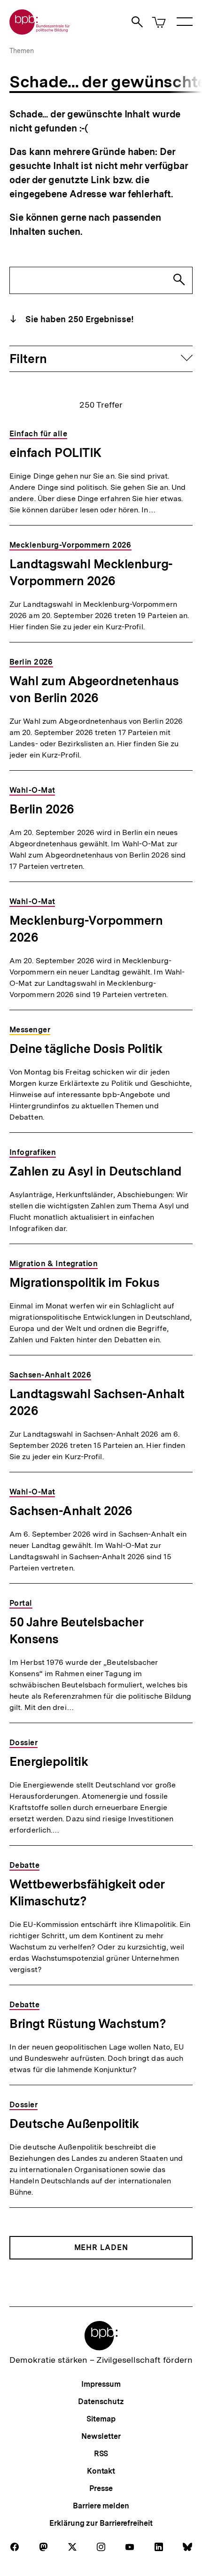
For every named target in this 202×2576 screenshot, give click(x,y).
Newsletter (101, 2436)
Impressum (101, 2384)
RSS (101, 2454)
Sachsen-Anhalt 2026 (71, 1511)
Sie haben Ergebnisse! (78, 319)
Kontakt (101, 2471)
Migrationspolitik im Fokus (84, 1282)
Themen (22, 51)
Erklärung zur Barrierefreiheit (101, 2523)
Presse (101, 2488)
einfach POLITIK (55, 453)
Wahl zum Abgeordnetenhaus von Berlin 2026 (94, 689)
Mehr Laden (101, 2247)
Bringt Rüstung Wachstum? (88, 2023)
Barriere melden (101, 2506)
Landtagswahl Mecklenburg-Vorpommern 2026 (91, 572)
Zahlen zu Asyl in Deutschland (96, 1171)
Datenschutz (101, 2402)
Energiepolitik (49, 1761)
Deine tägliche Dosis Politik (86, 1048)
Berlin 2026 (42, 809)
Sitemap (101, 2419)
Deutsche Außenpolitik (74, 2123)
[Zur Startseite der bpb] (40, 32)
